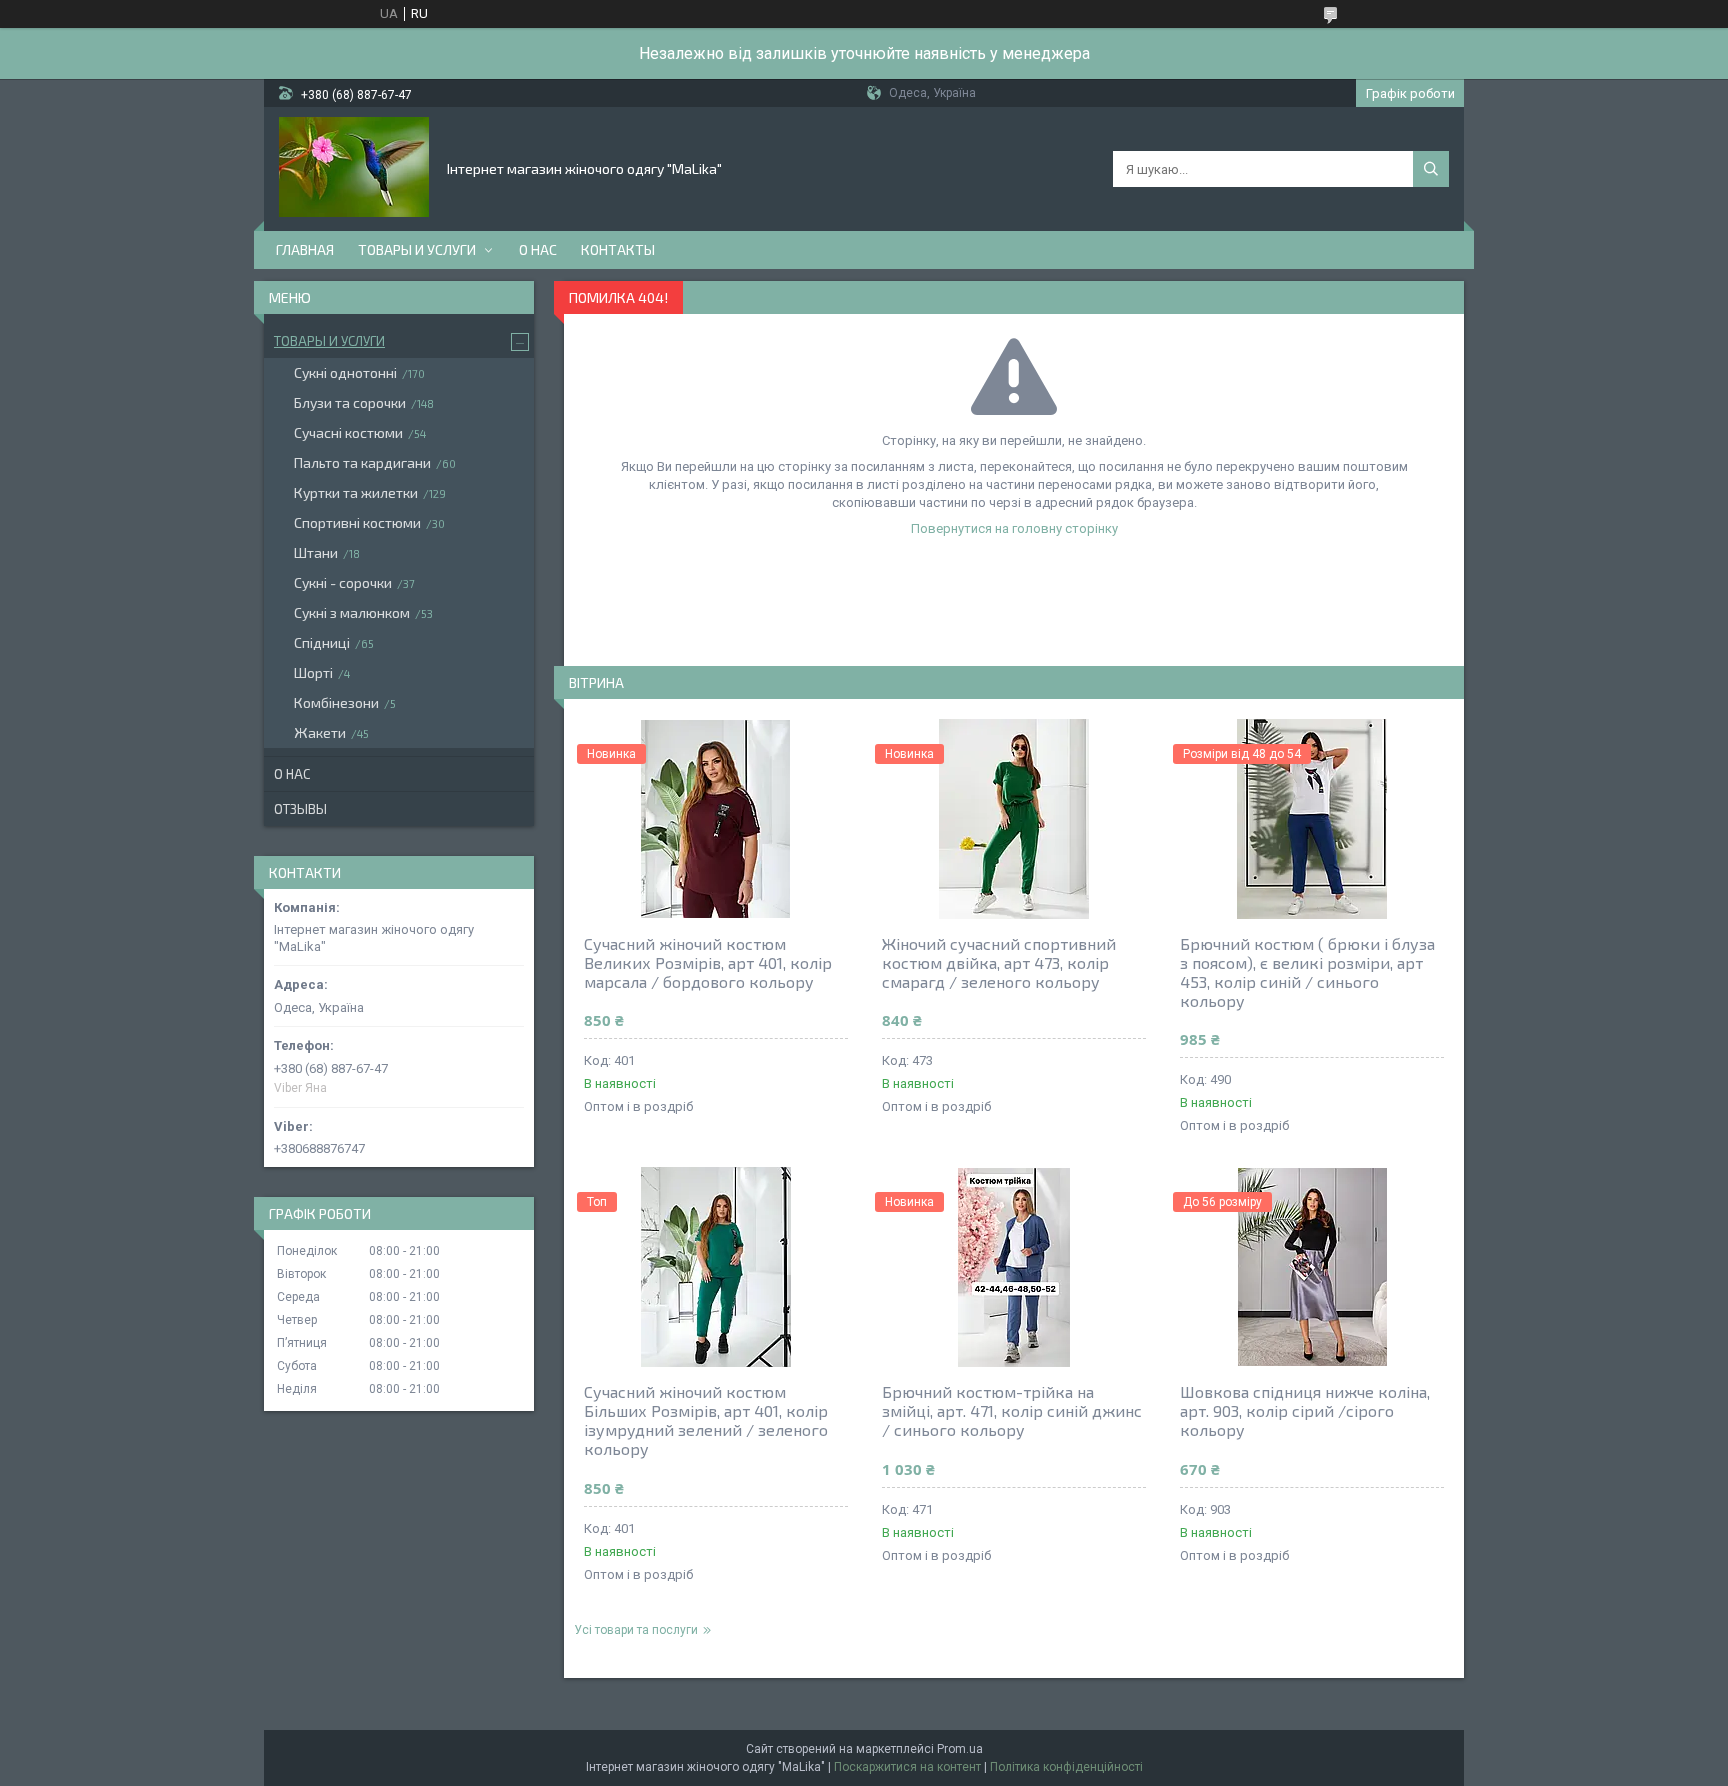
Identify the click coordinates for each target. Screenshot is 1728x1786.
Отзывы (300, 809)
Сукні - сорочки (343, 582)
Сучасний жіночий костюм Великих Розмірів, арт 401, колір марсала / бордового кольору (708, 962)
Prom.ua (960, 1749)
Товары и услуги (417, 249)
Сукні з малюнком (352, 612)
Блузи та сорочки (350, 402)
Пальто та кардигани (362, 462)
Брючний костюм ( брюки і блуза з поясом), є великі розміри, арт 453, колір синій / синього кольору (1307, 972)
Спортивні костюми (357, 522)
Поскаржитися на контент (907, 1767)
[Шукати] (1431, 169)
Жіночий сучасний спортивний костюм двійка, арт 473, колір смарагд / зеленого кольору (999, 962)
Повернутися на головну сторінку (1014, 528)
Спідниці (322, 642)
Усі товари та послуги (636, 1630)
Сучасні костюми (348, 432)
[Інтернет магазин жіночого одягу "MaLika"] (354, 167)
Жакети (320, 732)
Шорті (313, 672)
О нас (538, 249)
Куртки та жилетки (356, 492)
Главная (305, 249)
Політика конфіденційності (1066, 1767)
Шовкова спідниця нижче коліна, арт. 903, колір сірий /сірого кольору (1305, 1410)
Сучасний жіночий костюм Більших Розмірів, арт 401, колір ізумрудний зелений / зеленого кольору (706, 1420)
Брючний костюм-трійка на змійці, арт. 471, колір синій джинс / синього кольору (1012, 1410)
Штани (316, 552)
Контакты (618, 249)
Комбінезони (336, 702)
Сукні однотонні (345, 372)
